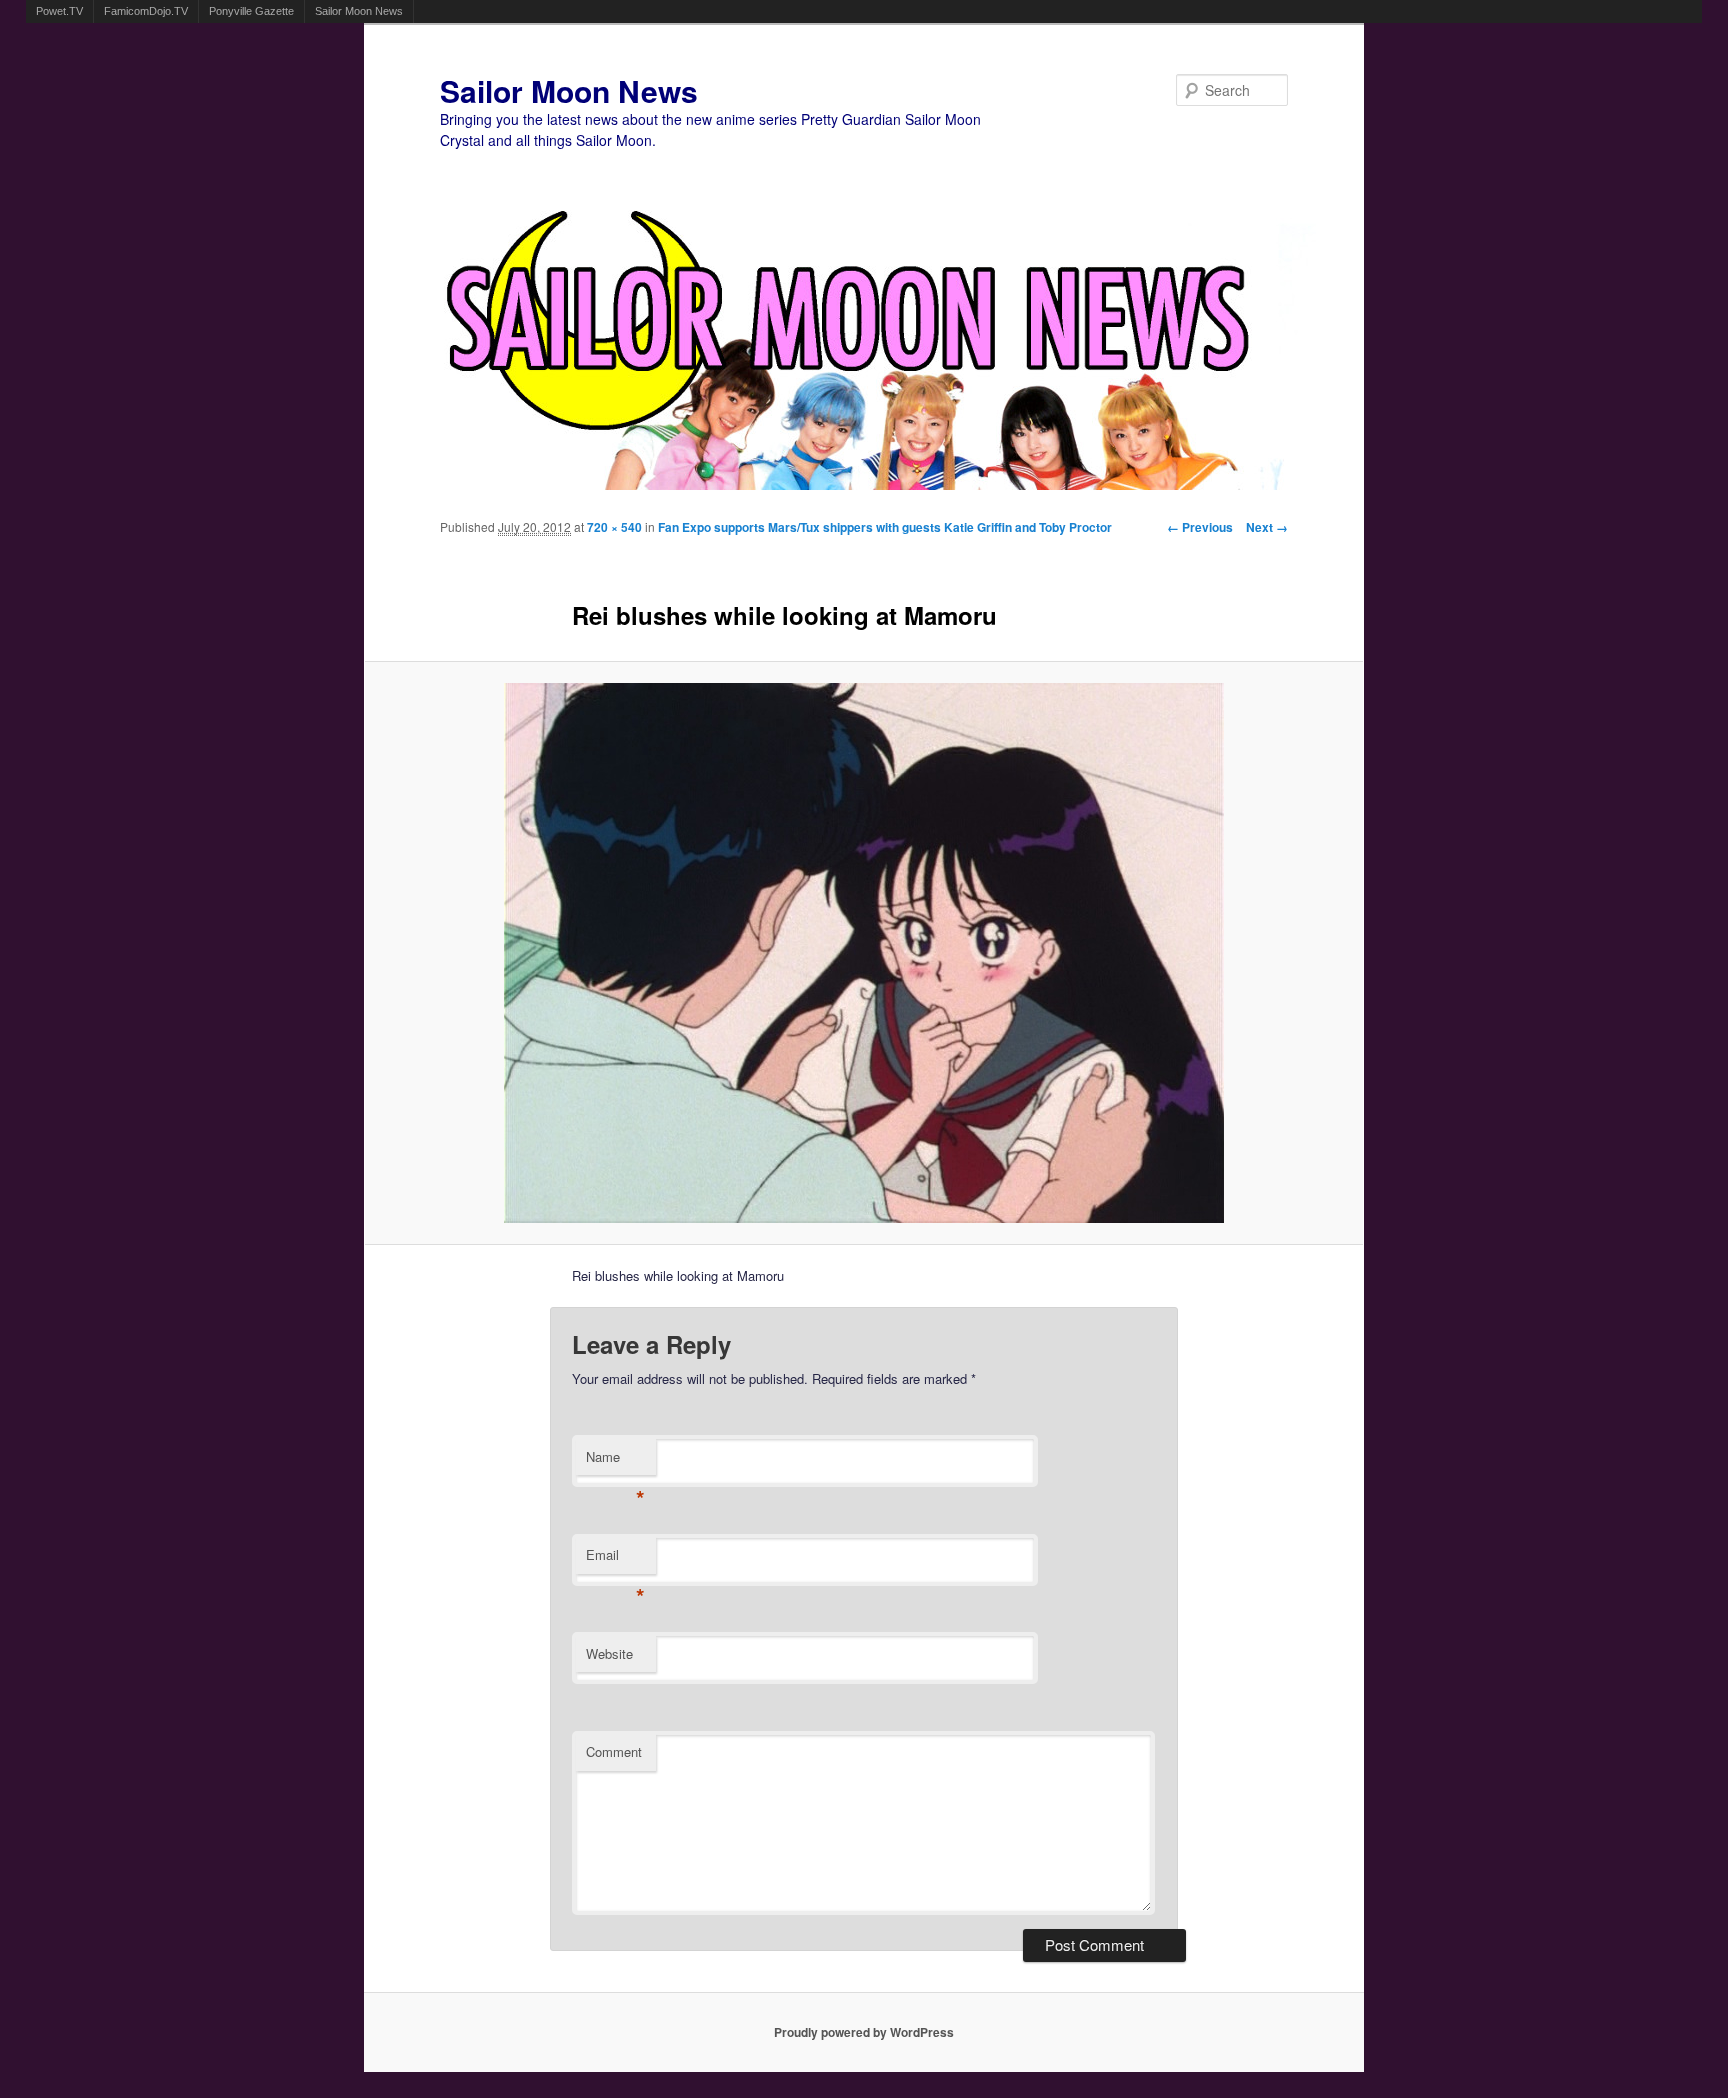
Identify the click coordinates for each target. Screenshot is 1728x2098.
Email (615, 1559)
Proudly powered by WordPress (864, 2032)
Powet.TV (59, 11)
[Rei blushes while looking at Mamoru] (864, 953)
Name (615, 1461)
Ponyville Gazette (251, 11)
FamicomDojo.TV (146, 11)
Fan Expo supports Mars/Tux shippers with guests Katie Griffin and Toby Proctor (885, 527)
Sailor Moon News (359, 11)
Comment (614, 1751)
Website (609, 1653)
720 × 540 (614, 527)
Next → (1267, 527)
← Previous (1200, 527)
